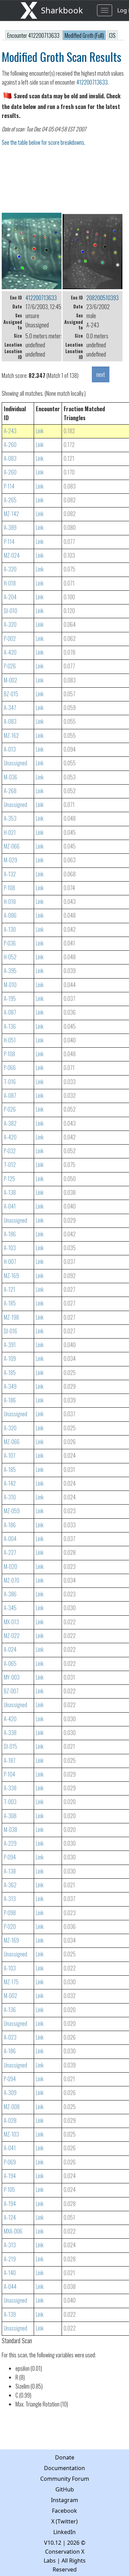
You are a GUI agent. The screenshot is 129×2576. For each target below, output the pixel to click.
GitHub (65, 2489)
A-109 (10, 1358)
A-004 (10, 1539)
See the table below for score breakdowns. (44, 142)
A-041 (10, 1206)
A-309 (10, 2093)
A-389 (10, 527)
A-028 (10, 2120)
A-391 (10, 1345)
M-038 (10, 1830)
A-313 (10, 1899)
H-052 (10, 957)
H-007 (10, 1262)
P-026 (10, 666)
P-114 (9, 486)
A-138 (10, 1192)
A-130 (10, 929)
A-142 (10, 1483)
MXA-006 (13, 2231)
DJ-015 (10, 1746)
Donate (65, 2457)
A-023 (10, 2037)
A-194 (10, 2176)
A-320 (10, 569)
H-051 (10, 1040)
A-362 (10, 1885)
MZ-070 (12, 1580)
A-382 (10, 1123)
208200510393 (103, 298)
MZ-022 (12, 1636)
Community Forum (65, 2479)
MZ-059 (12, 1511)
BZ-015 (11, 694)
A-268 (10, 791)
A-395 (10, 971)
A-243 (10, 431)
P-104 (9, 1774)
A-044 (10, 2286)
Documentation (64, 2468)
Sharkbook (62, 10)
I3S (112, 35)
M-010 (10, 985)
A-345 (10, 1608)
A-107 (10, 1455)
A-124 (10, 2217)
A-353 (10, 818)
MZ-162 (11, 735)
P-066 (10, 1068)
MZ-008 (12, 2107)
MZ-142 (11, 514)
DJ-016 (10, 1331)
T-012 (10, 1165)
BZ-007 (11, 1691)
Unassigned (15, 763)
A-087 (10, 1012)
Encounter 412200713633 (34, 35)
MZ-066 (12, 846)
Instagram (64, 2500)
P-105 (9, 2190)
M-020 (10, 1567)
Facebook (64, 2511)
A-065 (10, 1663)
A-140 (10, 2273)
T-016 (10, 1082)
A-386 (10, 1594)
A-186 (10, 1234)
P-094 (10, 1857)
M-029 (10, 860)
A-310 (10, 1497)
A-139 (10, 2314)
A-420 (10, 652)
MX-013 (11, 1622)
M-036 (10, 777)
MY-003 (12, 1677)
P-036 (10, 943)
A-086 (10, 915)
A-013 (10, 749)
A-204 (10, 597)
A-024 (10, 1649)
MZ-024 (12, 555)
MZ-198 (11, 1317)
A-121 (9, 1289)
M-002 (10, 680)
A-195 (10, 998)
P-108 (9, 888)
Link (40, 431)
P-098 (10, 1913)
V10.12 (53, 2543)
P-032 (10, 1151)
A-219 (10, 2259)
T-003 (10, 1802)
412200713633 (92, 82)
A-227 (10, 1552)
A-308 (10, 1816)
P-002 (10, 638)
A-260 (10, 445)
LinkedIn (64, 2532)
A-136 (10, 1026)
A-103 (10, 1248)
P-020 (10, 1926)
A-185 (10, 1303)
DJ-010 (10, 611)
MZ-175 (11, 1982)
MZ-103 (11, 2134)
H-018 (10, 583)
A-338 (10, 1733)
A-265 (10, 500)
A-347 (10, 708)
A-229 (10, 1843)
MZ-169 (11, 1276)
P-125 (9, 1179)
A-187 (10, 1760)
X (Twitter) (64, 2521)
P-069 (10, 2162)
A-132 (10, 874)
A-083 (10, 458)
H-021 (10, 832)
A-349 (10, 1386)
